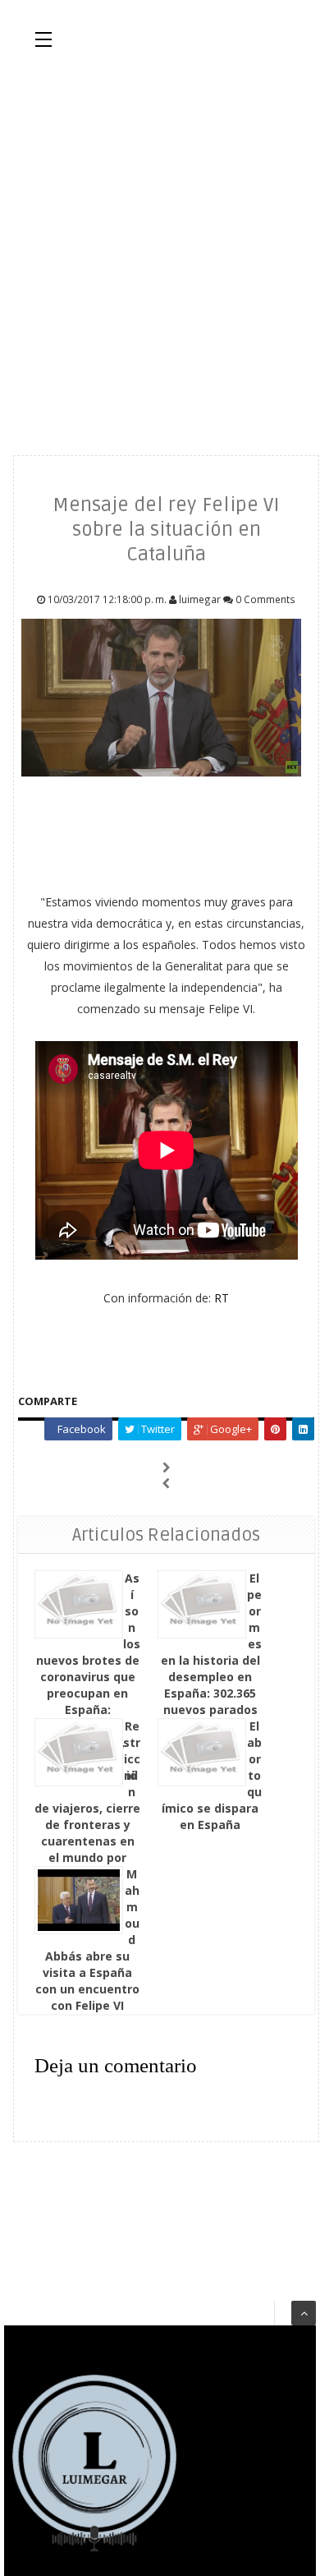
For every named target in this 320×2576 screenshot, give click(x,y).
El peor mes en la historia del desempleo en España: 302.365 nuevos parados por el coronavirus (212, 1660)
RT (222, 1298)
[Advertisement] (160, 251)
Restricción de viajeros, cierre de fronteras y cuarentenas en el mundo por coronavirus (87, 1800)
